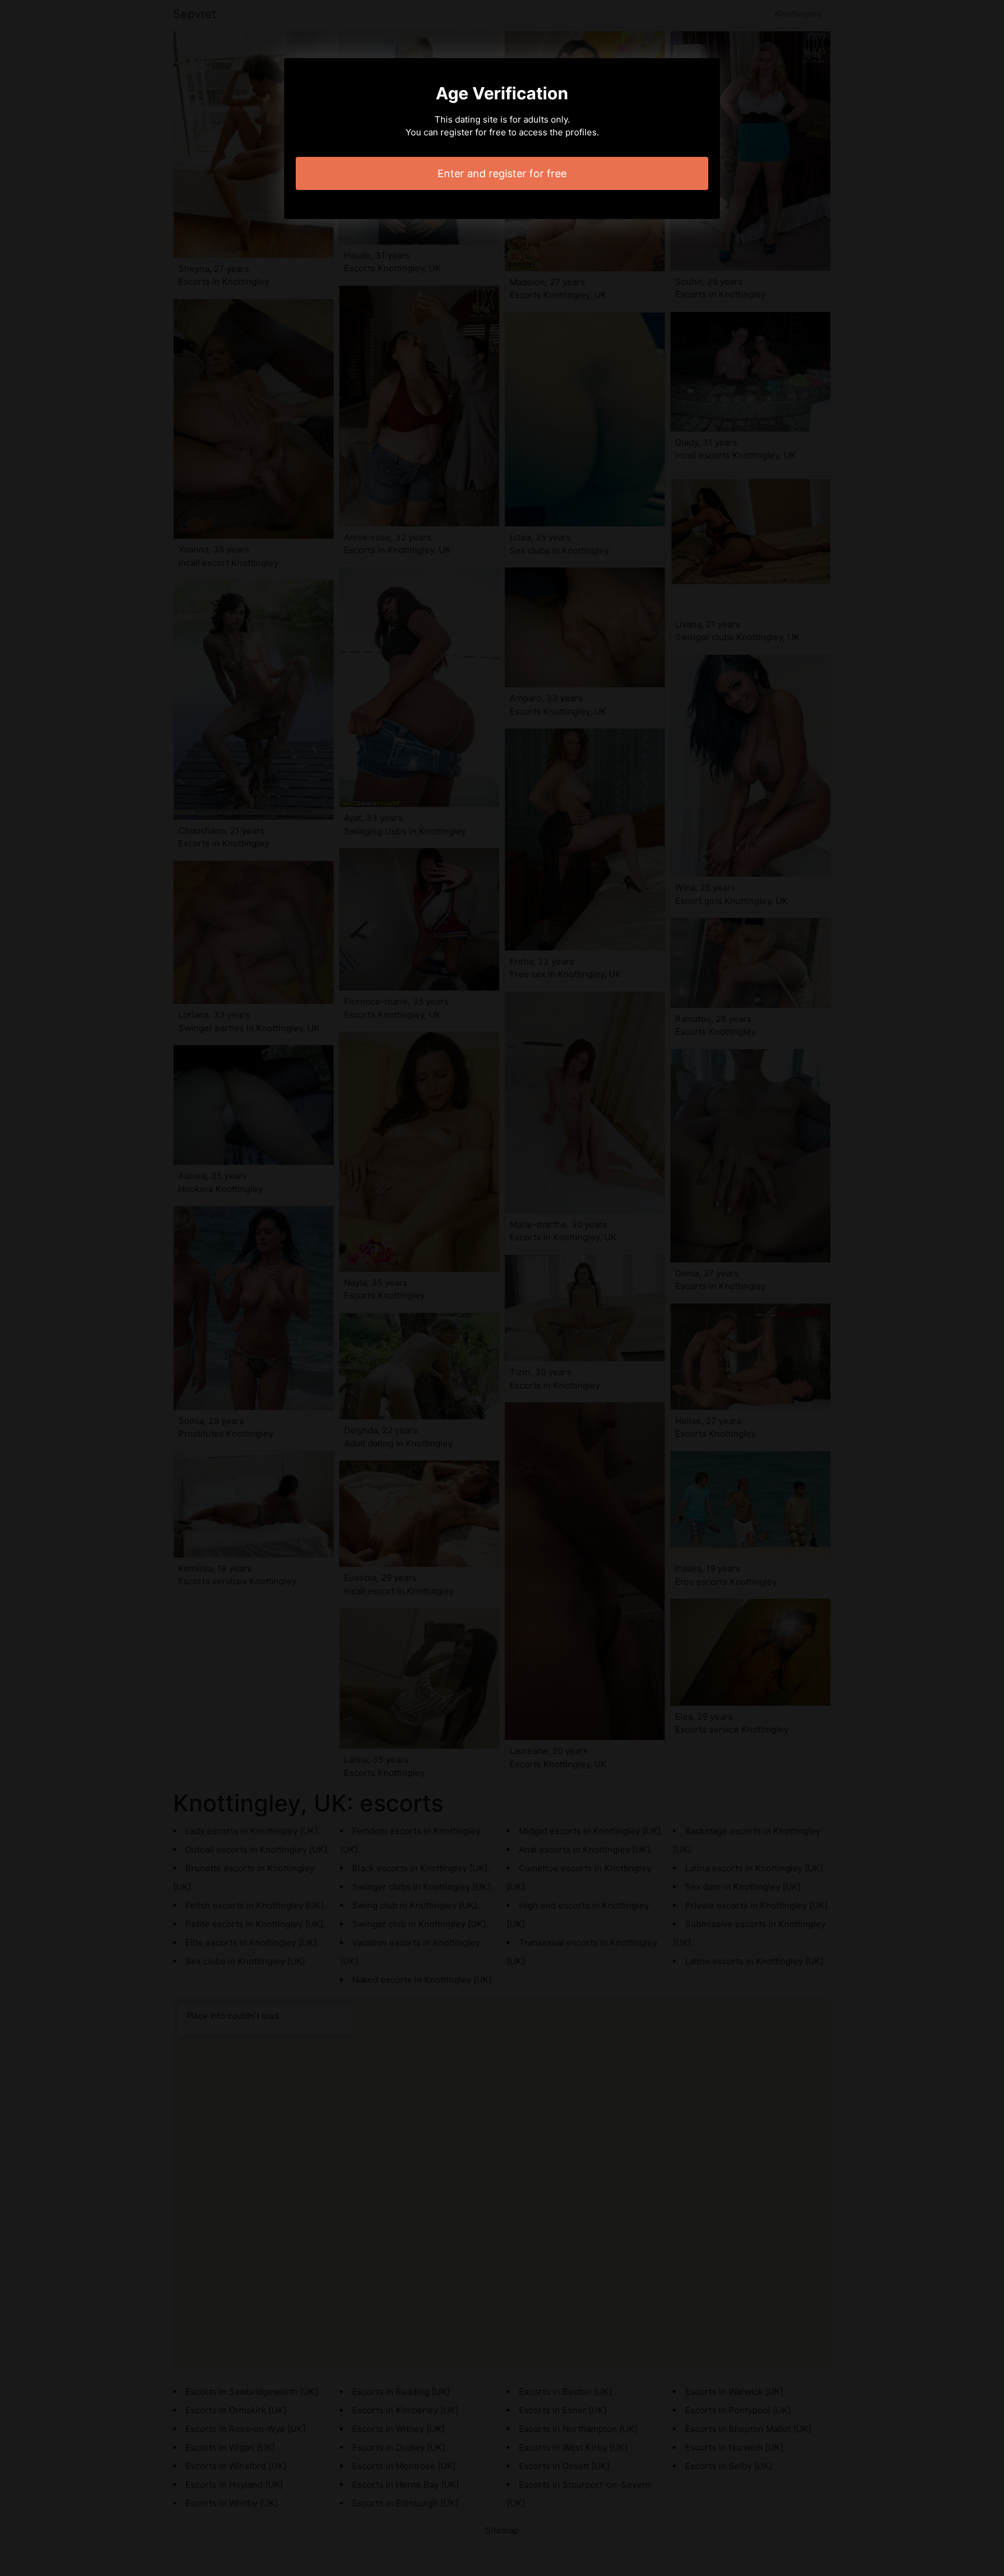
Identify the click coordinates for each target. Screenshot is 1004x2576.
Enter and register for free (502, 173)
